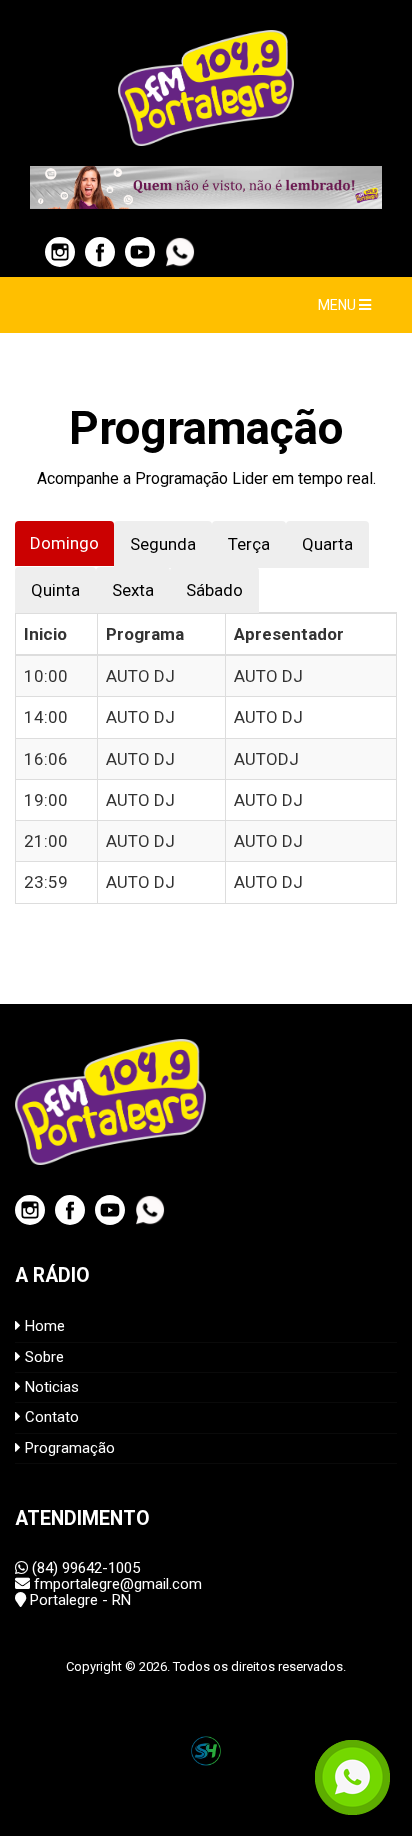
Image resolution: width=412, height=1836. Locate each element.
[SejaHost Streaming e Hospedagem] (206, 1751)
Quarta (327, 544)
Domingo (64, 543)
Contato (50, 1417)
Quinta (55, 590)
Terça (249, 544)
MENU (338, 305)
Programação (68, 1448)
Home (43, 1326)
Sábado (214, 590)
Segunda (163, 544)
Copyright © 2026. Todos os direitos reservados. (206, 1666)
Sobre (42, 1357)
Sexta (133, 590)
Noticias (50, 1387)
